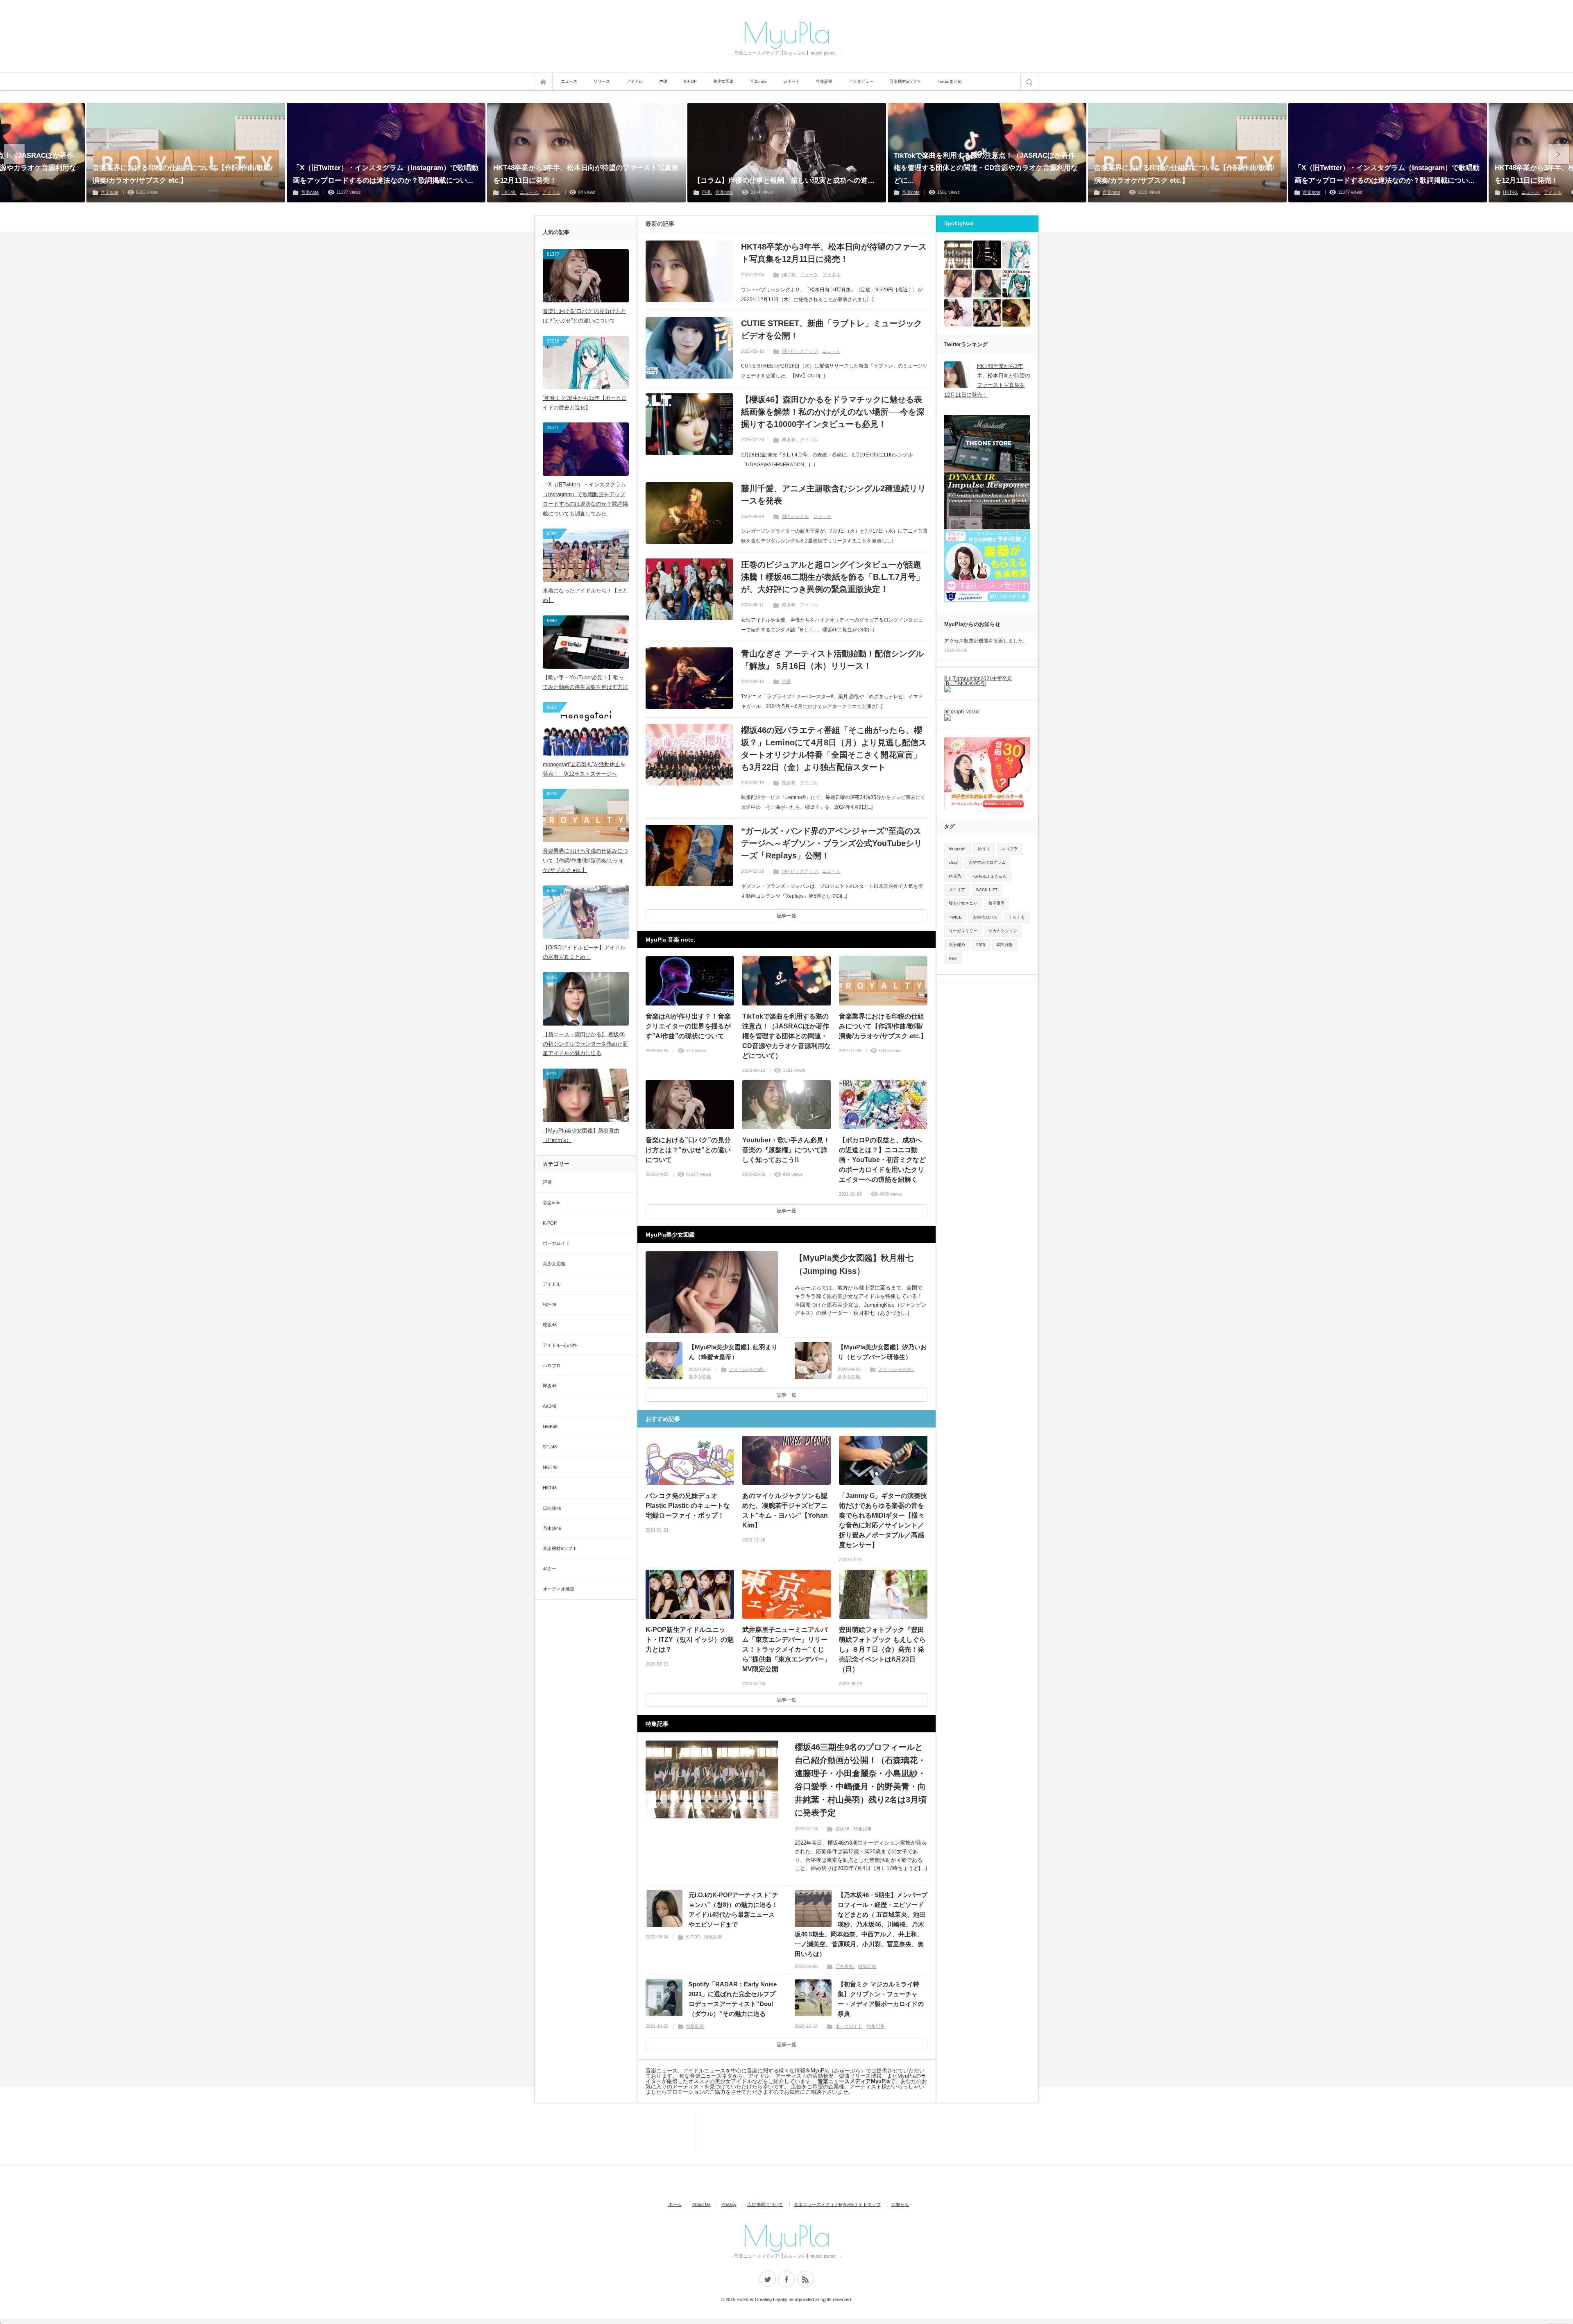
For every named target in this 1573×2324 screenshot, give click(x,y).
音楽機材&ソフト (905, 81)
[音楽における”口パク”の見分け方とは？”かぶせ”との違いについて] (690, 1105)
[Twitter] (768, 2279)
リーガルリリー (963, 931)
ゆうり (984, 849)
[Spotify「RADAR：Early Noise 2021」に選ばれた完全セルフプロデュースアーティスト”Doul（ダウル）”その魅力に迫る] (664, 1998)
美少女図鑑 (723, 81)
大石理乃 (957, 945)
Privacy (729, 2204)
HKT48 (508, 192)
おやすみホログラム (987, 862)
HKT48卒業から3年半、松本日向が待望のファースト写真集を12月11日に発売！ (586, 174)
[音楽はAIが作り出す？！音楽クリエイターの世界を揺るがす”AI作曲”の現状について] (690, 981)
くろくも (1017, 917)
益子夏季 (997, 903)
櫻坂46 (789, 605)
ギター (550, 1569)
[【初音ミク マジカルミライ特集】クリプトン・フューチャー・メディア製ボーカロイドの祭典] (813, 1998)
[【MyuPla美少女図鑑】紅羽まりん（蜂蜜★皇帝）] (664, 1361)
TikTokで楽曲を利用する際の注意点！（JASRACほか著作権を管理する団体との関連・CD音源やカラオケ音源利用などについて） (786, 1036)
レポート (791, 81)
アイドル (635, 81)
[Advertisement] (657, 2133)
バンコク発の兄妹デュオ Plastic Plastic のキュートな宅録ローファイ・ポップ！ (688, 1506)
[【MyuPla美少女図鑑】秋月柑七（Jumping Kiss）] (712, 1292)
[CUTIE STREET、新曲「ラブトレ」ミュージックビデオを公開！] (689, 348)
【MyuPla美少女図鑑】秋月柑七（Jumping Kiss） (854, 1264)
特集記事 (824, 81)
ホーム (675, 2204)
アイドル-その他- (747, 1369)
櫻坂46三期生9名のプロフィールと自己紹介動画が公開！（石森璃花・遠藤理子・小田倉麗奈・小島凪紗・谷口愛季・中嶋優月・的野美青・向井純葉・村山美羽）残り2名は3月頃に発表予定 (861, 1780)
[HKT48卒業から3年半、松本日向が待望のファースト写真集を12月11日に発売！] (586, 153)
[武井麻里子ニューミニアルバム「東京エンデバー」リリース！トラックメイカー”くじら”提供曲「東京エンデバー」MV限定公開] (786, 1594)
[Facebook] (786, 2279)
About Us (702, 2204)
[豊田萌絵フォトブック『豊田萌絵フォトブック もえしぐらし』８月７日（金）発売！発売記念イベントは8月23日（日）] (883, 1594)
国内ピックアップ (800, 351)
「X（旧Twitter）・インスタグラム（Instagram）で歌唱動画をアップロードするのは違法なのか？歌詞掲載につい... (385, 174)
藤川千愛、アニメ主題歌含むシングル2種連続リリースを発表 (833, 495)
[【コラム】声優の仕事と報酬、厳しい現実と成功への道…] (787, 153)
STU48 (550, 1447)
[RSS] (805, 2279)
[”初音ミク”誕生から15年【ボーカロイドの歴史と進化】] (1016, 254)
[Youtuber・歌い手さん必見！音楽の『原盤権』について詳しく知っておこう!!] (786, 1105)
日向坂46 (552, 1508)
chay (953, 862)
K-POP (690, 81)
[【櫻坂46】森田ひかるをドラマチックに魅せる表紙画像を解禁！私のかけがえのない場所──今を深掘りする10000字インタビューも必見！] (689, 424)
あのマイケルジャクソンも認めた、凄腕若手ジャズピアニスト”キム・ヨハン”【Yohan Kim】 (785, 1510)
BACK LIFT (987, 890)
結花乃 (955, 876)
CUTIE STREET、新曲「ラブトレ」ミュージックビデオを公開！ (832, 329)
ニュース (569, 81)
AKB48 (550, 1406)
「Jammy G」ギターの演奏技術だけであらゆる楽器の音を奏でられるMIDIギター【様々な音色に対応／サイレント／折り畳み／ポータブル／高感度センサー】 (883, 1520)
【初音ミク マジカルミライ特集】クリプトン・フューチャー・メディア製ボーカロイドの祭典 (881, 1999)
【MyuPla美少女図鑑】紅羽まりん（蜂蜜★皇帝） (733, 1352)
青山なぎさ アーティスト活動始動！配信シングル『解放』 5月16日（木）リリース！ (832, 660)
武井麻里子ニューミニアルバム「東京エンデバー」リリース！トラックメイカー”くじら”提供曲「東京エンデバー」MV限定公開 (786, 1649)
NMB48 (550, 1427)
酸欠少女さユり (963, 903)
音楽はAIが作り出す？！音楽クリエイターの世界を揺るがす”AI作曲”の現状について (688, 1026)
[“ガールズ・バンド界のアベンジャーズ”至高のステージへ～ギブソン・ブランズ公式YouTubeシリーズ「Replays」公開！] (689, 856)
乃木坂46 (844, 1966)
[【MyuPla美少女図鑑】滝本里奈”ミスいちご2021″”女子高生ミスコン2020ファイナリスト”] (987, 284)
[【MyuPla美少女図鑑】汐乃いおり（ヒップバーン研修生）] (813, 1361)
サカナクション (1003, 931)
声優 (663, 81)
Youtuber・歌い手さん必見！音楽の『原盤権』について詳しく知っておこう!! (786, 1150)
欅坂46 (789, 440)
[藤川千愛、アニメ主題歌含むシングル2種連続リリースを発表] (689, 513)
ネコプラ (1009, 849)
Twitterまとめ (950, 81)
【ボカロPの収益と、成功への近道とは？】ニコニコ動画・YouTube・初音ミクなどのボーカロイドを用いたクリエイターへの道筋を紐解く (882, 1160)
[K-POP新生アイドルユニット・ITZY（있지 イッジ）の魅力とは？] (690, 1594)
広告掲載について (765, 2204)
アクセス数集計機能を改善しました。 (986, 641)
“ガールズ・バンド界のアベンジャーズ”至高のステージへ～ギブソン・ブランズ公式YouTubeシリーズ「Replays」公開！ (832, 843)
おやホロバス (985, 917)
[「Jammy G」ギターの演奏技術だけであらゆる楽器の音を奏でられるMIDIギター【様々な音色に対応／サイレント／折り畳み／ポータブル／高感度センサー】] (883, 1460)
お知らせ (900, 2204)
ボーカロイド (849, 2026)
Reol (953, 958)
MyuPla (786, 32)
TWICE (955, 917)
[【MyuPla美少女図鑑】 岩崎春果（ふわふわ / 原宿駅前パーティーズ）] (958, 313)
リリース (602, 81)
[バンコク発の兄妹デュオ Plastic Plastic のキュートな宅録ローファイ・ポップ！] (690, 1460)
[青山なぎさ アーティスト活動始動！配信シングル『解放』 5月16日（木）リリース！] (689, 678)
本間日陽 (1004, 945)
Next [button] (1559, 154)
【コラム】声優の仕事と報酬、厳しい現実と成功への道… (784, 180)
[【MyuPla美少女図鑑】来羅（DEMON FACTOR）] (958, 284)
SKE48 (550, 1305)
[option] (586, 153)
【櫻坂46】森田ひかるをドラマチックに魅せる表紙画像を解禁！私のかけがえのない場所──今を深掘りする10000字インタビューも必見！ (833, 412)
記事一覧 (786, 916)
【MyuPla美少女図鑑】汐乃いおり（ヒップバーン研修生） (882, 1352)
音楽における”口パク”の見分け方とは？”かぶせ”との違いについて (688, 1150)
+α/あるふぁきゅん (989, 876)
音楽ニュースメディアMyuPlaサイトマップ (837, 2204)
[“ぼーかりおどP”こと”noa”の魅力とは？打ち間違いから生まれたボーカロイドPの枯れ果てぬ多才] (1016, 284)
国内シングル (795, 516)
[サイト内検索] (1029, 82)
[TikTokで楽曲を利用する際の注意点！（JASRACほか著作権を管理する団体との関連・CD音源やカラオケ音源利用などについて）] (786, 981)
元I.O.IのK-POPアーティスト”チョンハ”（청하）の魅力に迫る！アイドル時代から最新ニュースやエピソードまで (733, 1910)
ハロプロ (552, 1366)
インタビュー (861, 81)
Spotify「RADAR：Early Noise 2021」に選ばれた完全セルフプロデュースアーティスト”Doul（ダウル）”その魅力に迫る (733, 1999)
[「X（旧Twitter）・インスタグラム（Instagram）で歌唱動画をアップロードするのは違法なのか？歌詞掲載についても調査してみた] (386, 153)
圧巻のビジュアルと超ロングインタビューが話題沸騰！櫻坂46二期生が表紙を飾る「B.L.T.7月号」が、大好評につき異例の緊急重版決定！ (833, 577)
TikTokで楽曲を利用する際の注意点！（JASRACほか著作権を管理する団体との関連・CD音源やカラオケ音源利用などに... (986, 168)
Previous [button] (14, 154)
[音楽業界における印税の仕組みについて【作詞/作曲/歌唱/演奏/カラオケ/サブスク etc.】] (186, 153)
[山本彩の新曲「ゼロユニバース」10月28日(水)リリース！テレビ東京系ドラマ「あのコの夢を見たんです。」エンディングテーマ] (1016, 313)
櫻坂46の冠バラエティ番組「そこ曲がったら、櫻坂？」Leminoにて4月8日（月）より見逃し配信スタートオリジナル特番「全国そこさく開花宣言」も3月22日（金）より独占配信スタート (834, 749)
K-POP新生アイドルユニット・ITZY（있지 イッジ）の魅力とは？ (690, 1640)
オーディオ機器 (559, 1589)
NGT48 (550, 1467)
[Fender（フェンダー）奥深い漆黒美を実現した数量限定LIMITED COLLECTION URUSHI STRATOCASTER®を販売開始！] (987, 254)
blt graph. (958, 849)
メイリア (957, 890)
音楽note (758, 81)
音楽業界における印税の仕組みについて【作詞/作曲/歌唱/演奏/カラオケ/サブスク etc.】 (183, 174)
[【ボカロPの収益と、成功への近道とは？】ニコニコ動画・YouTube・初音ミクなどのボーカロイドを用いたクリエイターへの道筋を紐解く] (883, 1105)
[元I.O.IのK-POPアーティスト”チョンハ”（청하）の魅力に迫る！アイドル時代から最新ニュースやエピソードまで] (664, 1909)
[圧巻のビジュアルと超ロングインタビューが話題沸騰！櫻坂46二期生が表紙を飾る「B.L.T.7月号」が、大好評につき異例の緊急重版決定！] (689, 589)
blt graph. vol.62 (962, 712)
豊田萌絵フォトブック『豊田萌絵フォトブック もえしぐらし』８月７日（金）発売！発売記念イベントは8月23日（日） (882, 1649)
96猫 (981, 945)
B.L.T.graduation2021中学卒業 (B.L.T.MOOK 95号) (978, 681)
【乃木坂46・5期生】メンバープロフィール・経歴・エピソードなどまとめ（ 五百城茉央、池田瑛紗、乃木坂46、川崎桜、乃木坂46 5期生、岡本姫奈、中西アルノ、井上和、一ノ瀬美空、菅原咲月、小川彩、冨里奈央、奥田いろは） (861, 1924)
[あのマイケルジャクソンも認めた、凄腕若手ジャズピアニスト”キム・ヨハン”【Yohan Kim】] (786, 1460)
